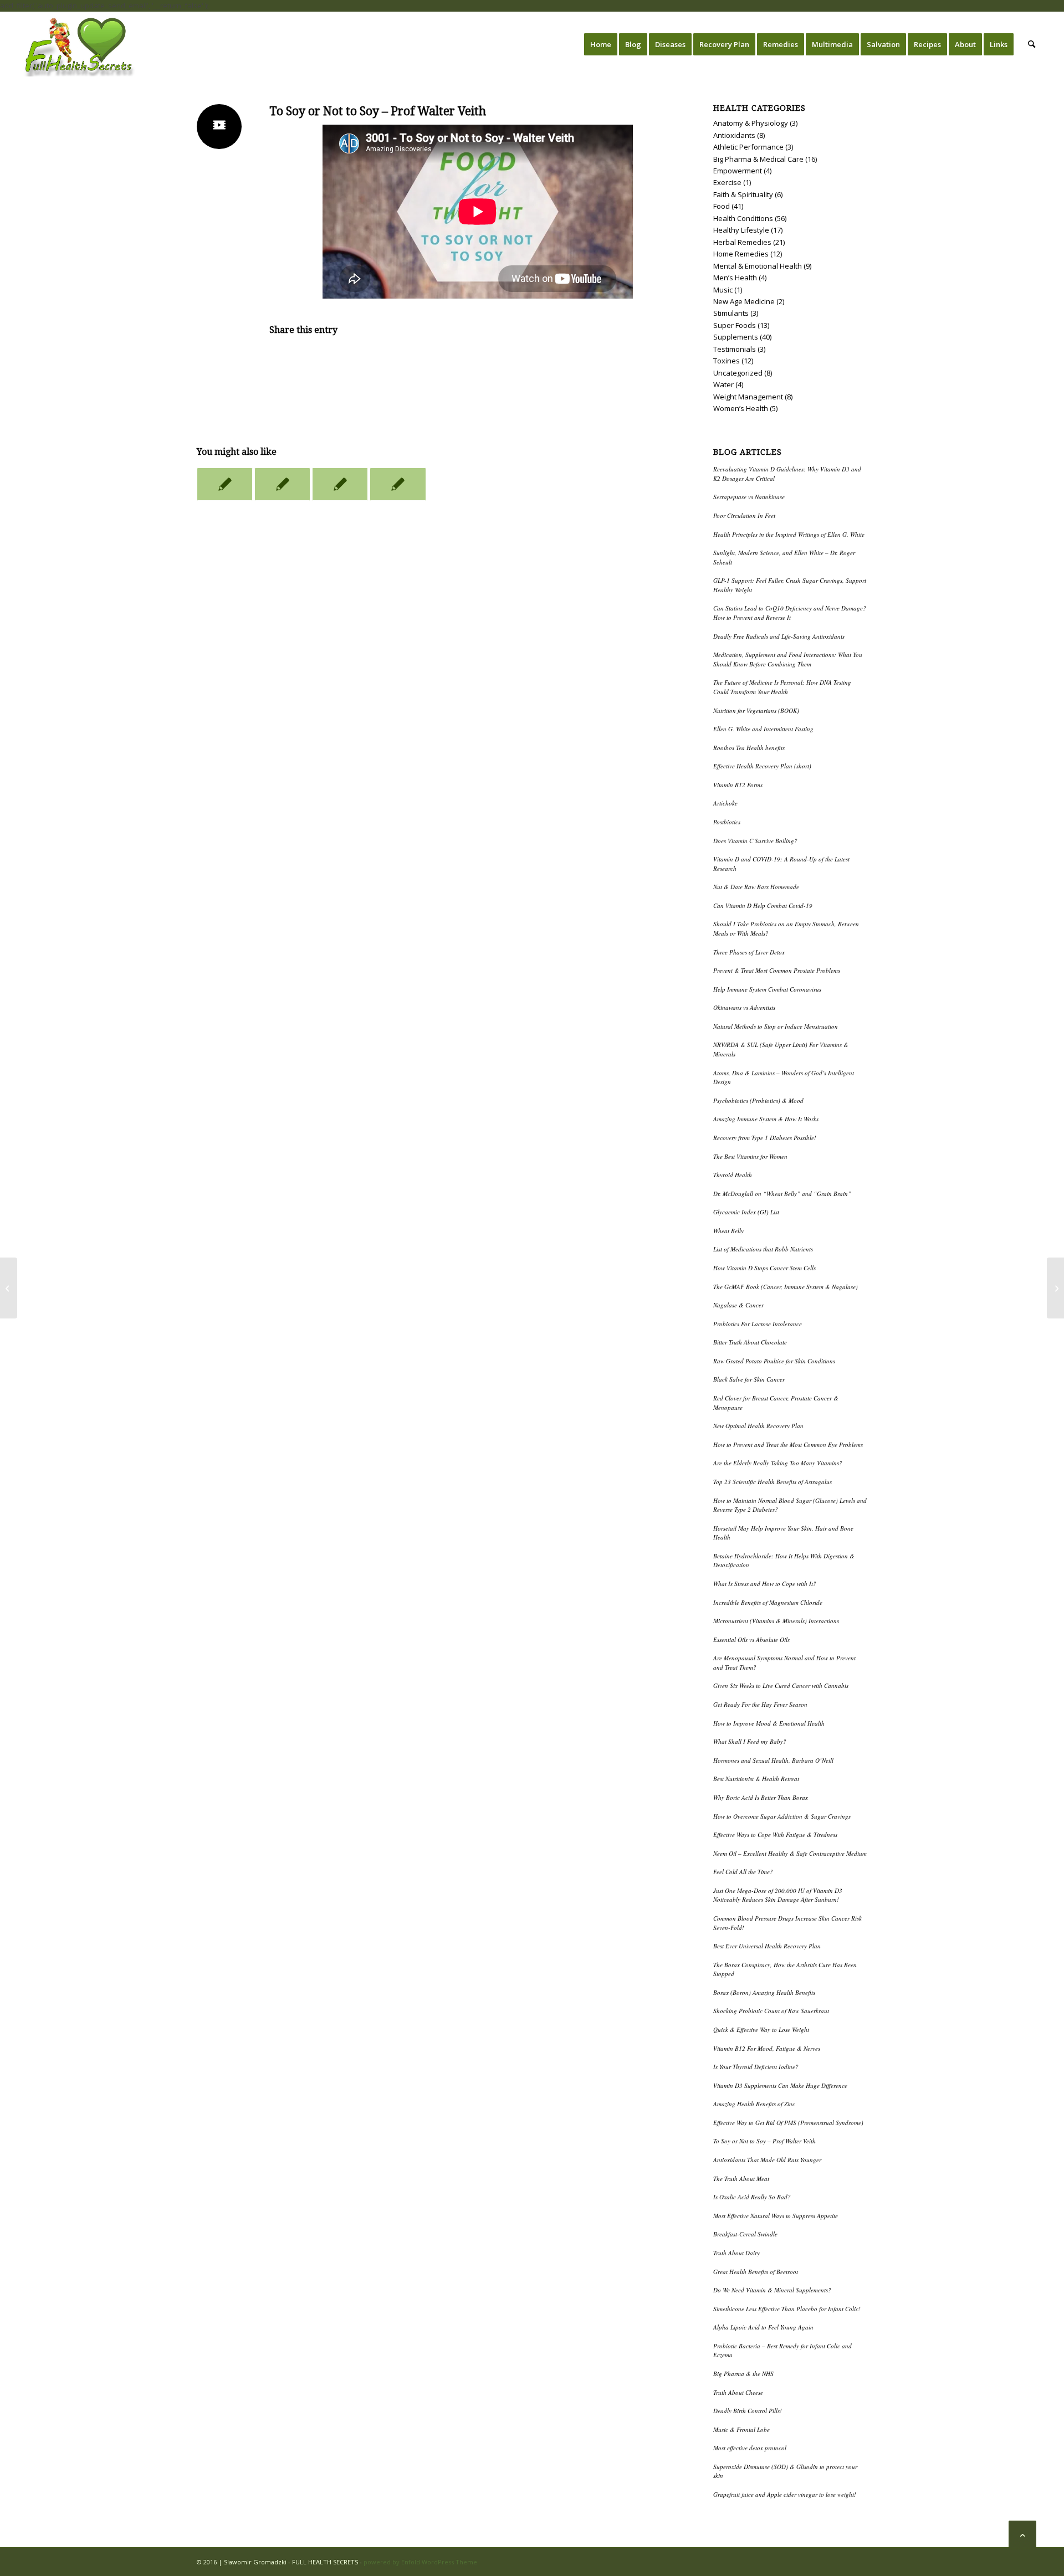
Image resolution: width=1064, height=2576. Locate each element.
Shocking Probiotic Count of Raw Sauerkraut (771, 2011)
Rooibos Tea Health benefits (749, 748)
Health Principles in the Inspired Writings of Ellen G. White (789, 534)
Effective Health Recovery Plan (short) (762, 766)
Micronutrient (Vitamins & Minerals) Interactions (776, 1621)
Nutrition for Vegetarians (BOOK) (756, 710)
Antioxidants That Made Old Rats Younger (767, 2160)
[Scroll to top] (1022, 2534)
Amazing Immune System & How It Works (766, 1119)
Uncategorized (738, 373)
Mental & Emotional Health (758, 266)
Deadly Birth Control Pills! (748, 2411)
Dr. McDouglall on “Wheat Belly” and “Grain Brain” (782, 1194)
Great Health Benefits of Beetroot (756, 2272)
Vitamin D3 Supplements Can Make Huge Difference (780, 2085)
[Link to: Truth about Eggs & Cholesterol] (398, 484)
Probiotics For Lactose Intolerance (758, 1324)
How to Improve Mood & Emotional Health (769, 1723)
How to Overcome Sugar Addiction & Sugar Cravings (782, 1816)
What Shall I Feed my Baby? (750, 1741)
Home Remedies (741, 254)
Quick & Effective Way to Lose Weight (761, 2030)
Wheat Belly (728, 1231)
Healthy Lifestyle (741, 230)
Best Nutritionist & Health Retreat (756, 1779)
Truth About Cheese (738, 2392)
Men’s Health (735, 278)
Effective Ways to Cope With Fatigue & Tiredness (775, 1834)
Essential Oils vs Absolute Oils (751, 1639)
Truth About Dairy (736, 2253)
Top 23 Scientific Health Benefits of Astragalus (773, 1482)
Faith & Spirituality (743, 194)
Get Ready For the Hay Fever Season (760, 1704)
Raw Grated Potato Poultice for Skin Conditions (774, 1361)
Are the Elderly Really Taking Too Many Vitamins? (778, 1463)
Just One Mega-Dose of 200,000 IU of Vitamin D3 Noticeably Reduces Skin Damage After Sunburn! (778, 1895)
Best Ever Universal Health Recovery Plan (767, 1946)
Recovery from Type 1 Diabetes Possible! (765, 1138)
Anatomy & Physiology (751, 123)
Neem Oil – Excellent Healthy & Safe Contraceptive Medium (790, 1853)
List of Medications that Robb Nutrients (763, 1249)
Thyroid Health (733, 1175)
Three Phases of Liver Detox (749, 952)
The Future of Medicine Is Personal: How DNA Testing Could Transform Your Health (782, 687)
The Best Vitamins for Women (750, 1156)
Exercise (727, 182)
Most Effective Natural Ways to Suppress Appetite (776, 2216)
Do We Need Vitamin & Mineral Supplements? (772, 2290)
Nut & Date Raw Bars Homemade (756, 887)
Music (723, 290)
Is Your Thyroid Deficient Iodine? (756, 2067)
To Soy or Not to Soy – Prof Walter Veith (764, 2141)
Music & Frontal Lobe (741, 2429)
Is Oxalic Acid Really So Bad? (752, 2197)
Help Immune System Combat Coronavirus (767, 989)
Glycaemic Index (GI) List (746, 1212)
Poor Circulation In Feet (744, 515)
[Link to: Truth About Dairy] (340, 484)
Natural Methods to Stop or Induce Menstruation (776, 1026)
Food (722, 206)
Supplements (736, 337)
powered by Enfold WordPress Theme (420, 2562)
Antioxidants (734, 135)
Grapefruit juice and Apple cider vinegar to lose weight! (785, 2494)
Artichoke (725, 803)
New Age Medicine (744, 301)
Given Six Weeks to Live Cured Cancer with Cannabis (781, 1685)
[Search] (1032, 44)
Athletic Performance (748, 147)
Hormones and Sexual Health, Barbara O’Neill (773, 1760)
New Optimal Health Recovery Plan (758, 1426)
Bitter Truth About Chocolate (750, 1342)
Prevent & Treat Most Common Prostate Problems (777, 970)
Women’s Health (741, 408)
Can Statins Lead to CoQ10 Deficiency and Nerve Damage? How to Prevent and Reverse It (790, 613)
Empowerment (738, 171)
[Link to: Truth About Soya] (225, 484)
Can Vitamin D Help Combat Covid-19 (763, 905)
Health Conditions (743, 218)
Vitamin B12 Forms (738, 785)
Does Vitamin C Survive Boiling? (755, 841)
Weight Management (748, 397)
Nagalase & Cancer (738, 1305)
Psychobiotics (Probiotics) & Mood (758, 1100)
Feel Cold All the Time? (743, 1872)
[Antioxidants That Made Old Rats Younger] (9, 1288)
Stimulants (731, 313)
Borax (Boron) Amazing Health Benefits (764, 1992)
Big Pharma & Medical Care (758, 159)
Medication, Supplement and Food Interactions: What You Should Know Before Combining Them (788, 659)
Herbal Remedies (742, 242)
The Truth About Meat (741, 2179)
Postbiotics (727, 822)
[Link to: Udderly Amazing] (282, 484)
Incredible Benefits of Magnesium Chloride (768, 1602)
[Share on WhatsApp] (478, 361)
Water (723, 384)
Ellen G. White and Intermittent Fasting (763, 729)
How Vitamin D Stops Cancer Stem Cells (764, 1268)
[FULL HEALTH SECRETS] (80, 44)
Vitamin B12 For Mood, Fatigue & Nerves (767, 2048)
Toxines (727, 361)
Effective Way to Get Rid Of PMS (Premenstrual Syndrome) (788, 2123)
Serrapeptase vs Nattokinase (749, 497)
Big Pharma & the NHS (743, 2374)
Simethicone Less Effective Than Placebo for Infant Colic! (787, 2309)
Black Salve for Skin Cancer (749, 1379)
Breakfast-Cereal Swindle (745, 2234)
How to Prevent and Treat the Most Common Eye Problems (788, 1444)
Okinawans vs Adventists (744, 1007)
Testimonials (735, 349)
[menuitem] (601, 44)
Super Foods (735, 325)
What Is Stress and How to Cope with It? (765, 1584)
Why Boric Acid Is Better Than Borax (761, 1797)
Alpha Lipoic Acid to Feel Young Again (763, 2327)
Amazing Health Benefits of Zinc (754, 2104)
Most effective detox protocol (750, 2448)
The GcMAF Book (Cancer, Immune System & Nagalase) (786, 1287)
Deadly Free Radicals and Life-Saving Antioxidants (779, 636)
